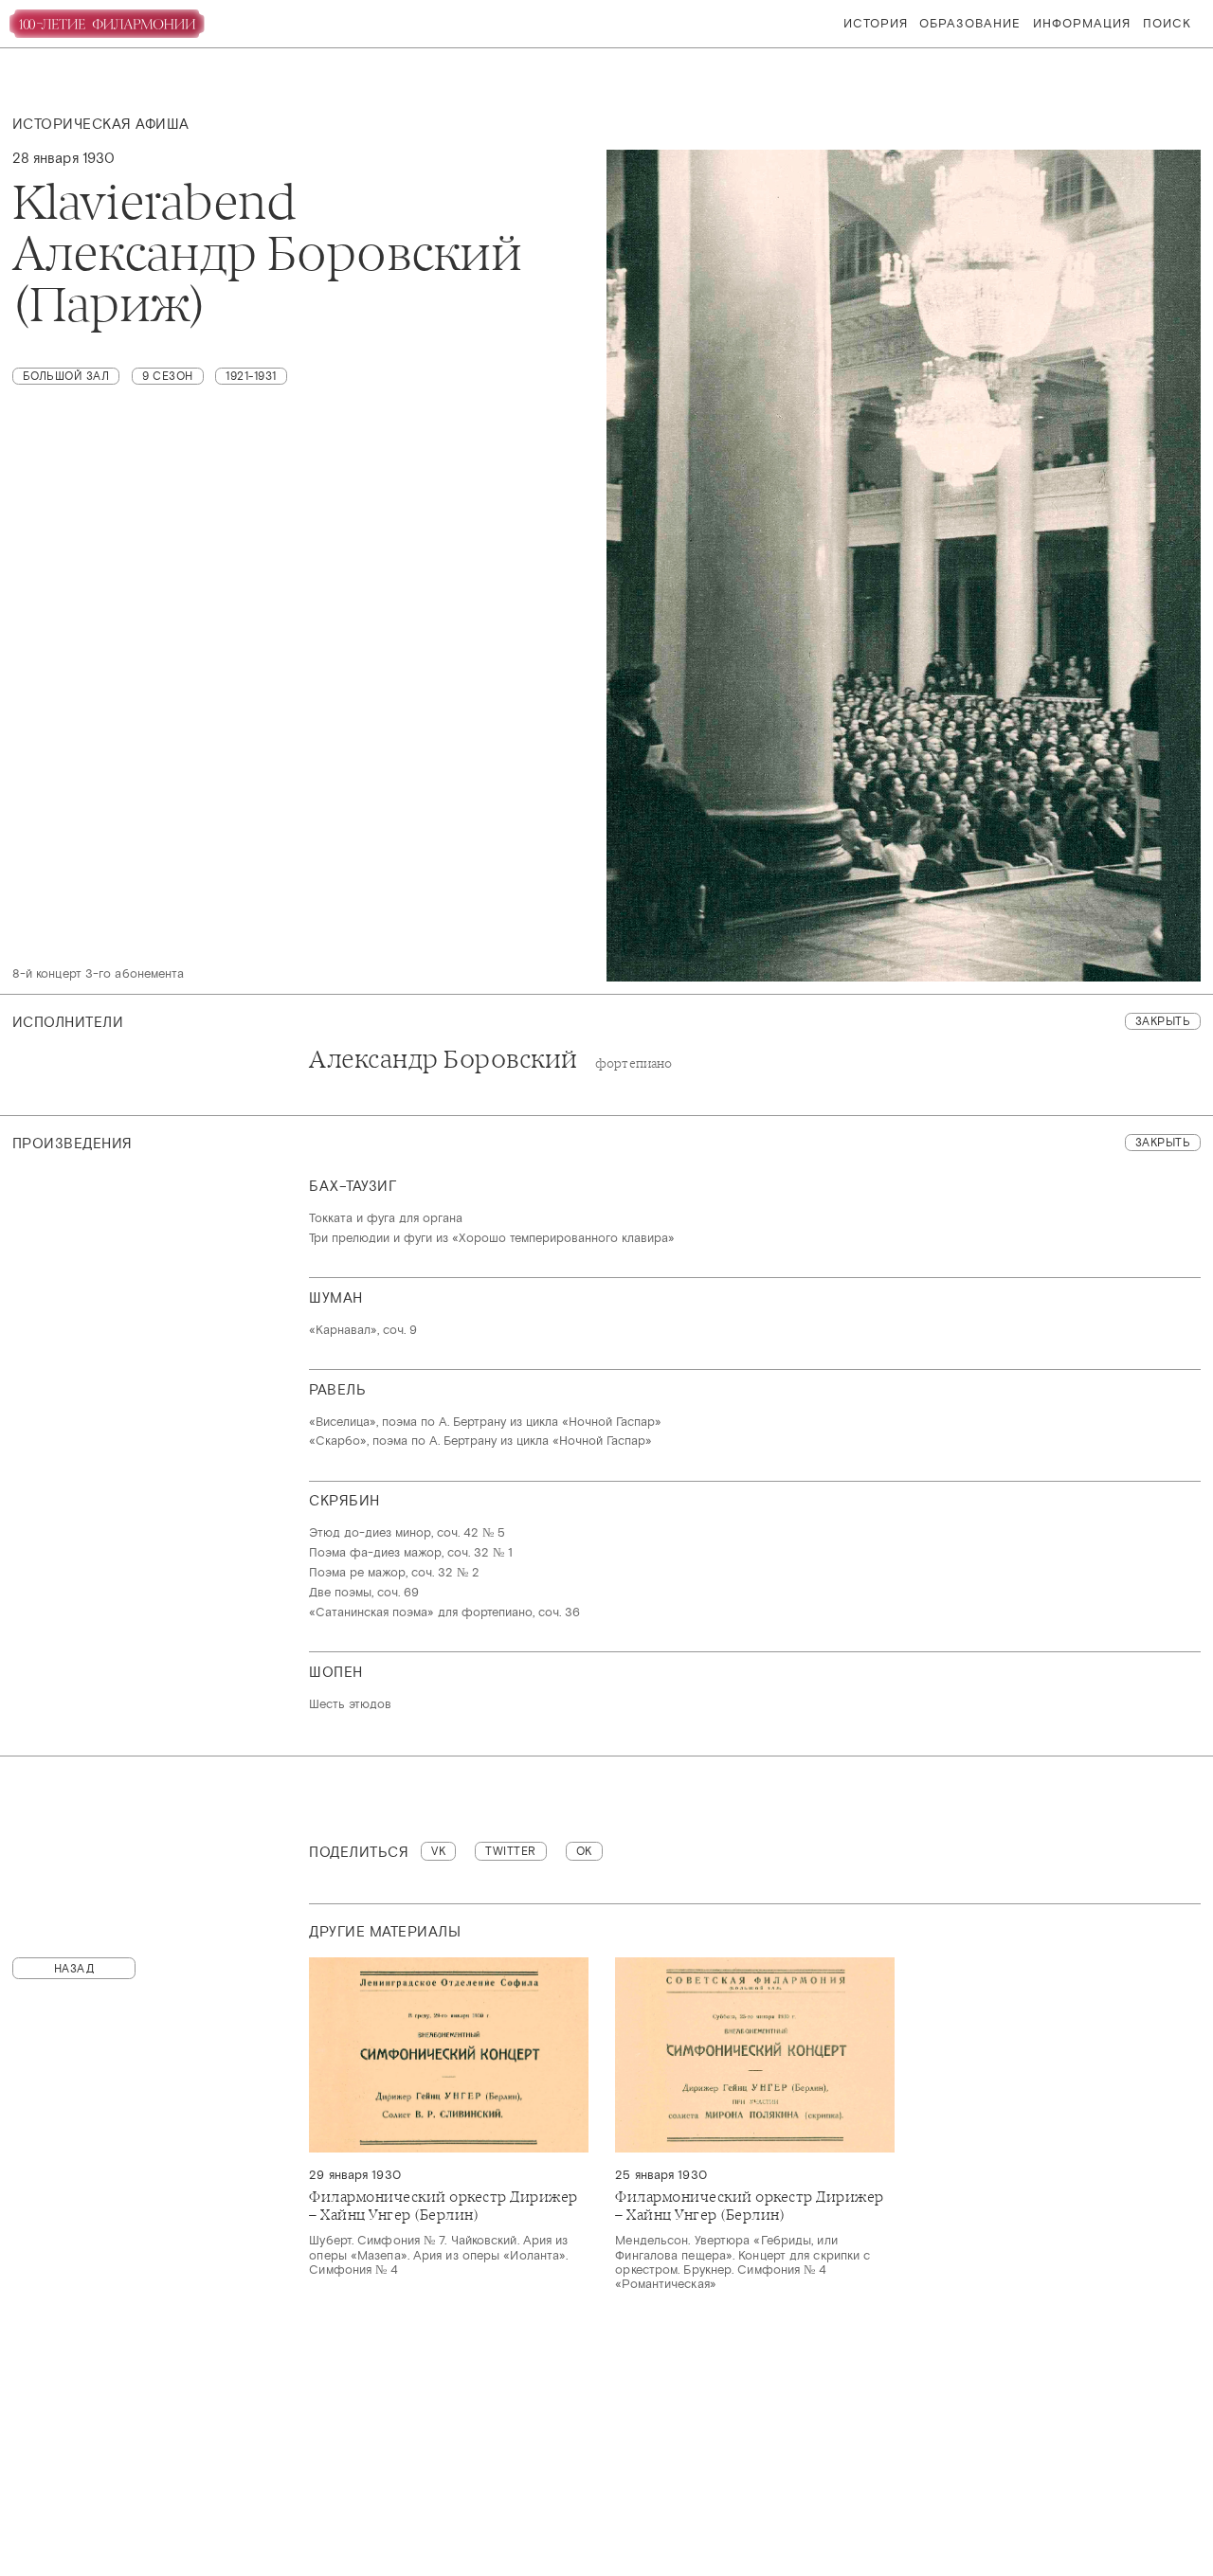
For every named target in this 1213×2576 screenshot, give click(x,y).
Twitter (511, 1851)
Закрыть (1163, 1021)
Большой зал (66, 376)
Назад (74, 1969)
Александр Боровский (490, 1060)
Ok (584, 1851)
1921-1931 (251, 376)
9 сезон (168, 376)
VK (438, 1851)
